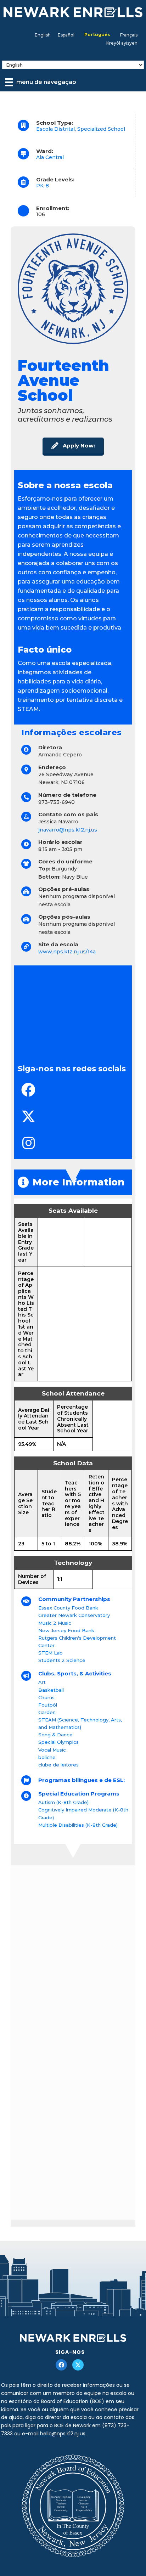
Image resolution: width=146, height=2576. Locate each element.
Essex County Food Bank (68, 1608)
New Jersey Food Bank (66, 1630)
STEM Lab (50, 1653)
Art (42, 1682)
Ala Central (50, 157)
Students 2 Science (62, 1660)
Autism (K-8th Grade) (63, 1802)
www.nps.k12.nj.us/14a (67, 952)
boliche (47, 1757)
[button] (73, 446)
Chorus (46, 1697)
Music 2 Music (55, 1623)
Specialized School (101, 129)
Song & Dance (55, 1735)
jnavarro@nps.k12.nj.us (68, 830)
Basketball (51, 1690)
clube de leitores (58, 1765)
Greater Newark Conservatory (74, 1615)
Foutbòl (48, 1705)
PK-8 (43, 186)
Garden (47, 1712)
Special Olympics (58, 1742)
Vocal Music (52, 1750)
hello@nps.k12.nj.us (63, 2434)
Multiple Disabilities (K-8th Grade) (78, 1825)
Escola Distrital (55, 129)
